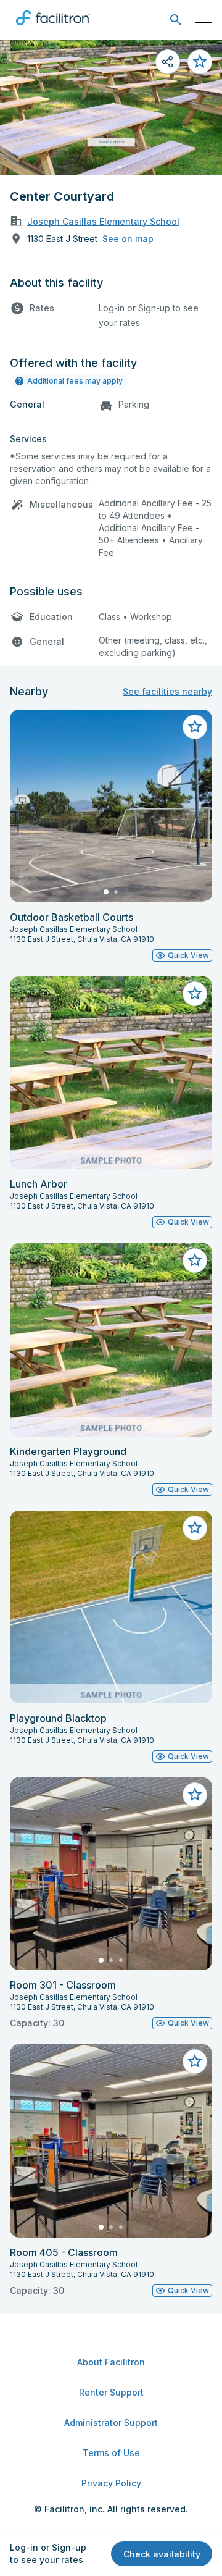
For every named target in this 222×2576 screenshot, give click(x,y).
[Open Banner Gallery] (111, 107)
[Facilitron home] (53, 28)
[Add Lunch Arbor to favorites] (195, 994)
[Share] (168, 62)
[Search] (175, 20)
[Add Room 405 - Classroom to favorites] (195, 2062)
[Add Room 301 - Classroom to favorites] (195, 1795)
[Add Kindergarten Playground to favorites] (195, 1261)
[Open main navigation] (203, 20)
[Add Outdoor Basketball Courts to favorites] (195, 727)
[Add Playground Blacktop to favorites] (195, 1528)
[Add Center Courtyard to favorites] (200, 62)
